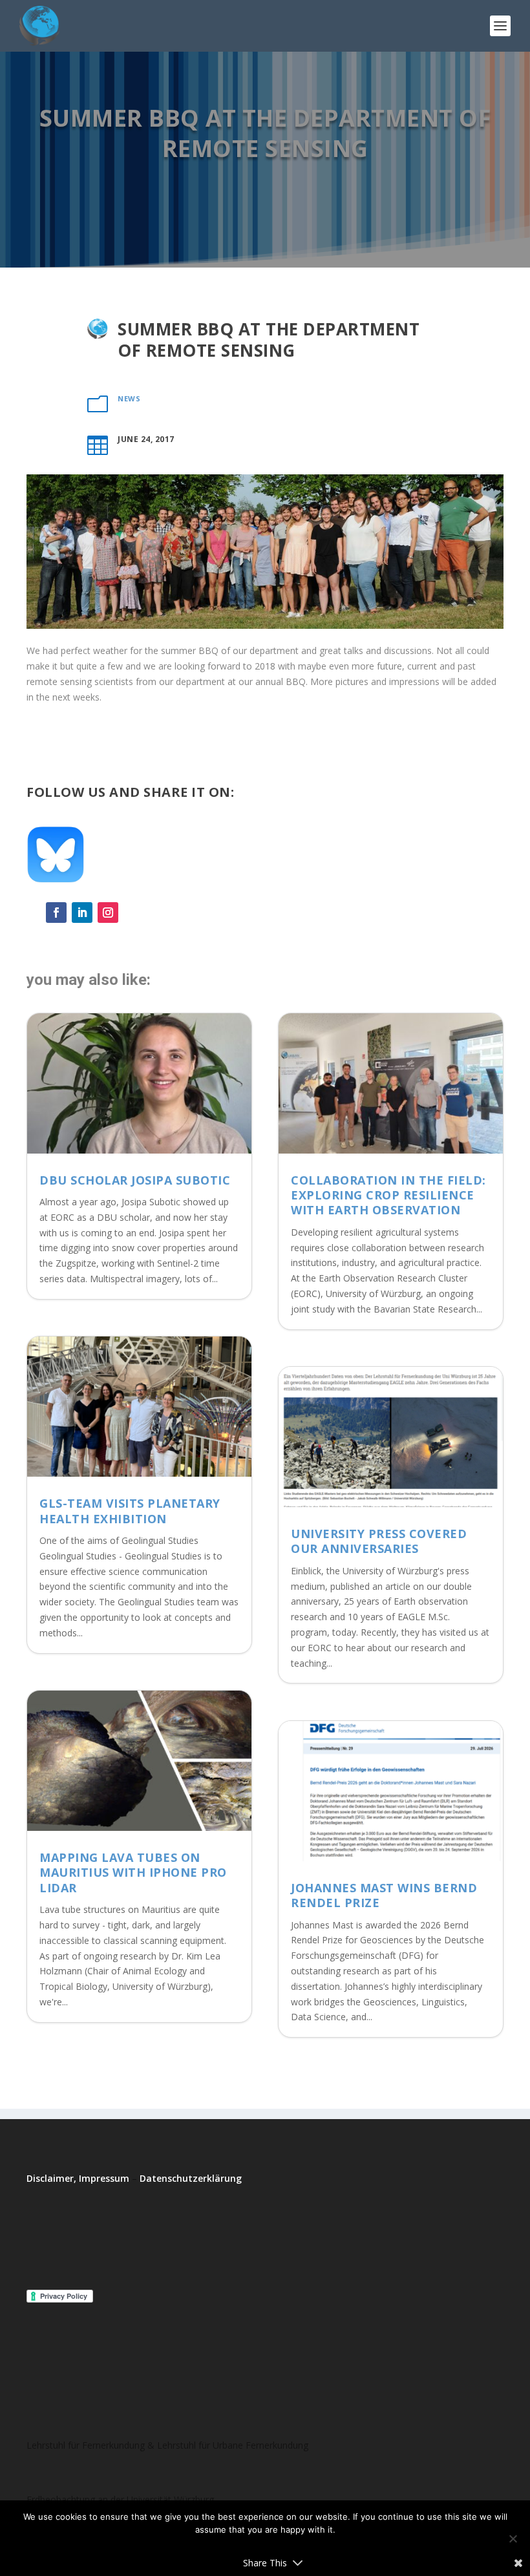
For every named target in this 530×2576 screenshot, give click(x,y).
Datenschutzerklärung (191, 2178)
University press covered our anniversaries (379, 1541)
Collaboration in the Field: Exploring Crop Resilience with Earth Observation (388, 1195)
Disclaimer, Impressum (78, 2178)
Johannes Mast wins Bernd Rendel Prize (384, 1895)
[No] (513, 2539)
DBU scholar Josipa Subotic (135, 1180)
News (129, 398)
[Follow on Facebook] (56, 913)
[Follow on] (134, 913)
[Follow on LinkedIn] (82, 913)
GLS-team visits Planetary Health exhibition (130, 1511)
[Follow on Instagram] (108, 913)
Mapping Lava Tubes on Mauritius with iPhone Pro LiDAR (133, 1873)
